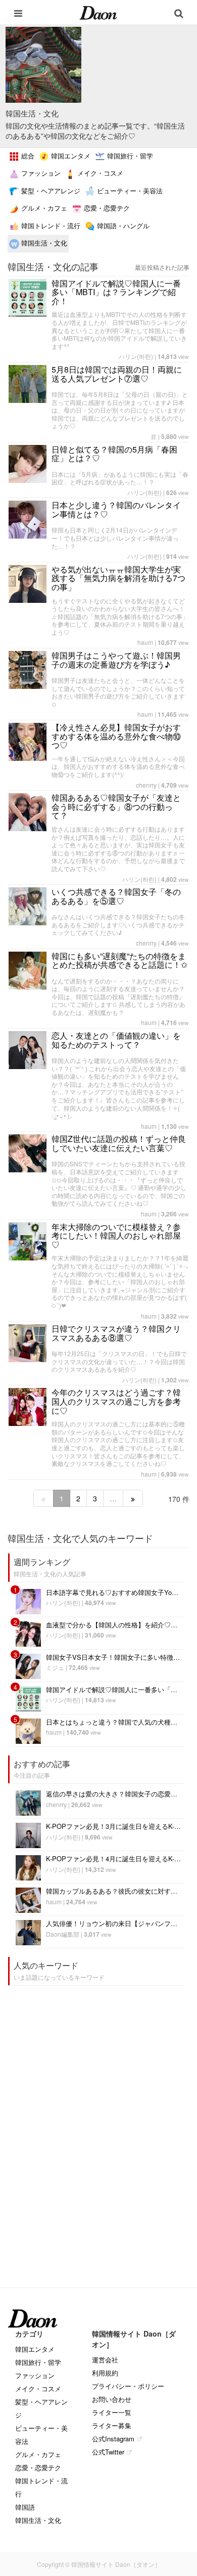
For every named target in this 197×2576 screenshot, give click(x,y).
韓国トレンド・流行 (50, 226)
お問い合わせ (112, 2399)
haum (145, 642)
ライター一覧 (112, 2412)
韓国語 (25, 2507)
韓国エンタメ (70, 156)
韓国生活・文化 (43, 243)
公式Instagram (113, 2439)
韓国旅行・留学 (129, 156)
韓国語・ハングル (122, 226)
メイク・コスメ (99, 173)
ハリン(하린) (136, 356)
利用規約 (105, 2373)
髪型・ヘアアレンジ (50, 191)
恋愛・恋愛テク (106, 208)
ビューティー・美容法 (129, 191)
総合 (27, 156)
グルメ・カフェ (43, 208)
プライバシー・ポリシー (128, 2386)
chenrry (146, 785)
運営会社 (105, 2360)
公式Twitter (108, 2452)
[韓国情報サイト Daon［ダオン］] (98, 12)
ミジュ (55, 1667)
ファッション (40, 173)
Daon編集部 (63, 1934)
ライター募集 (112, 2425)
